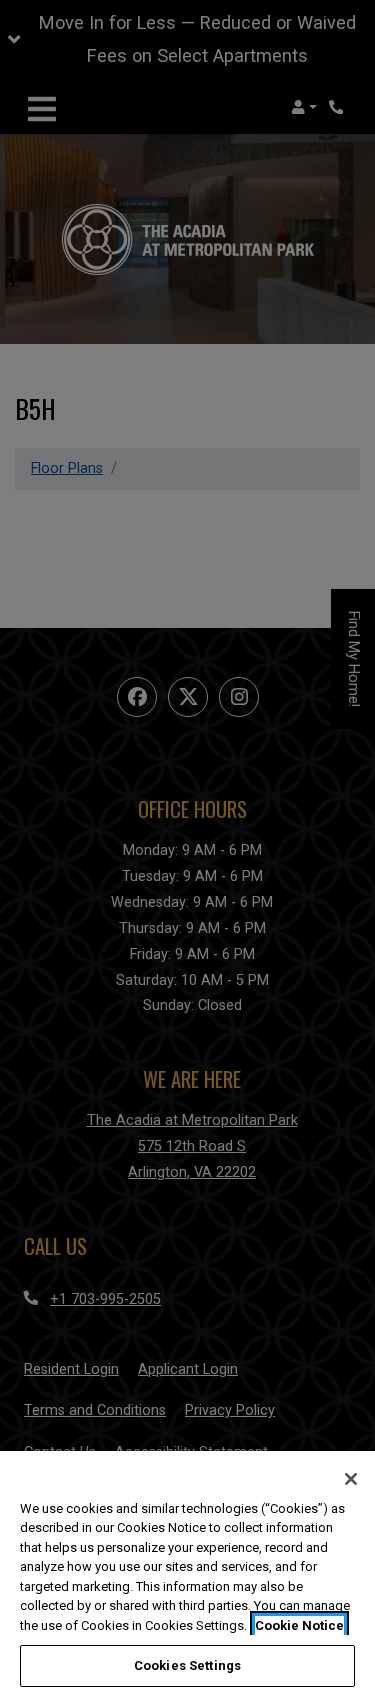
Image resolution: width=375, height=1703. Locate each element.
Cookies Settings (187, 1665)
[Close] (351, 1479)
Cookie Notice (299, 1625)
